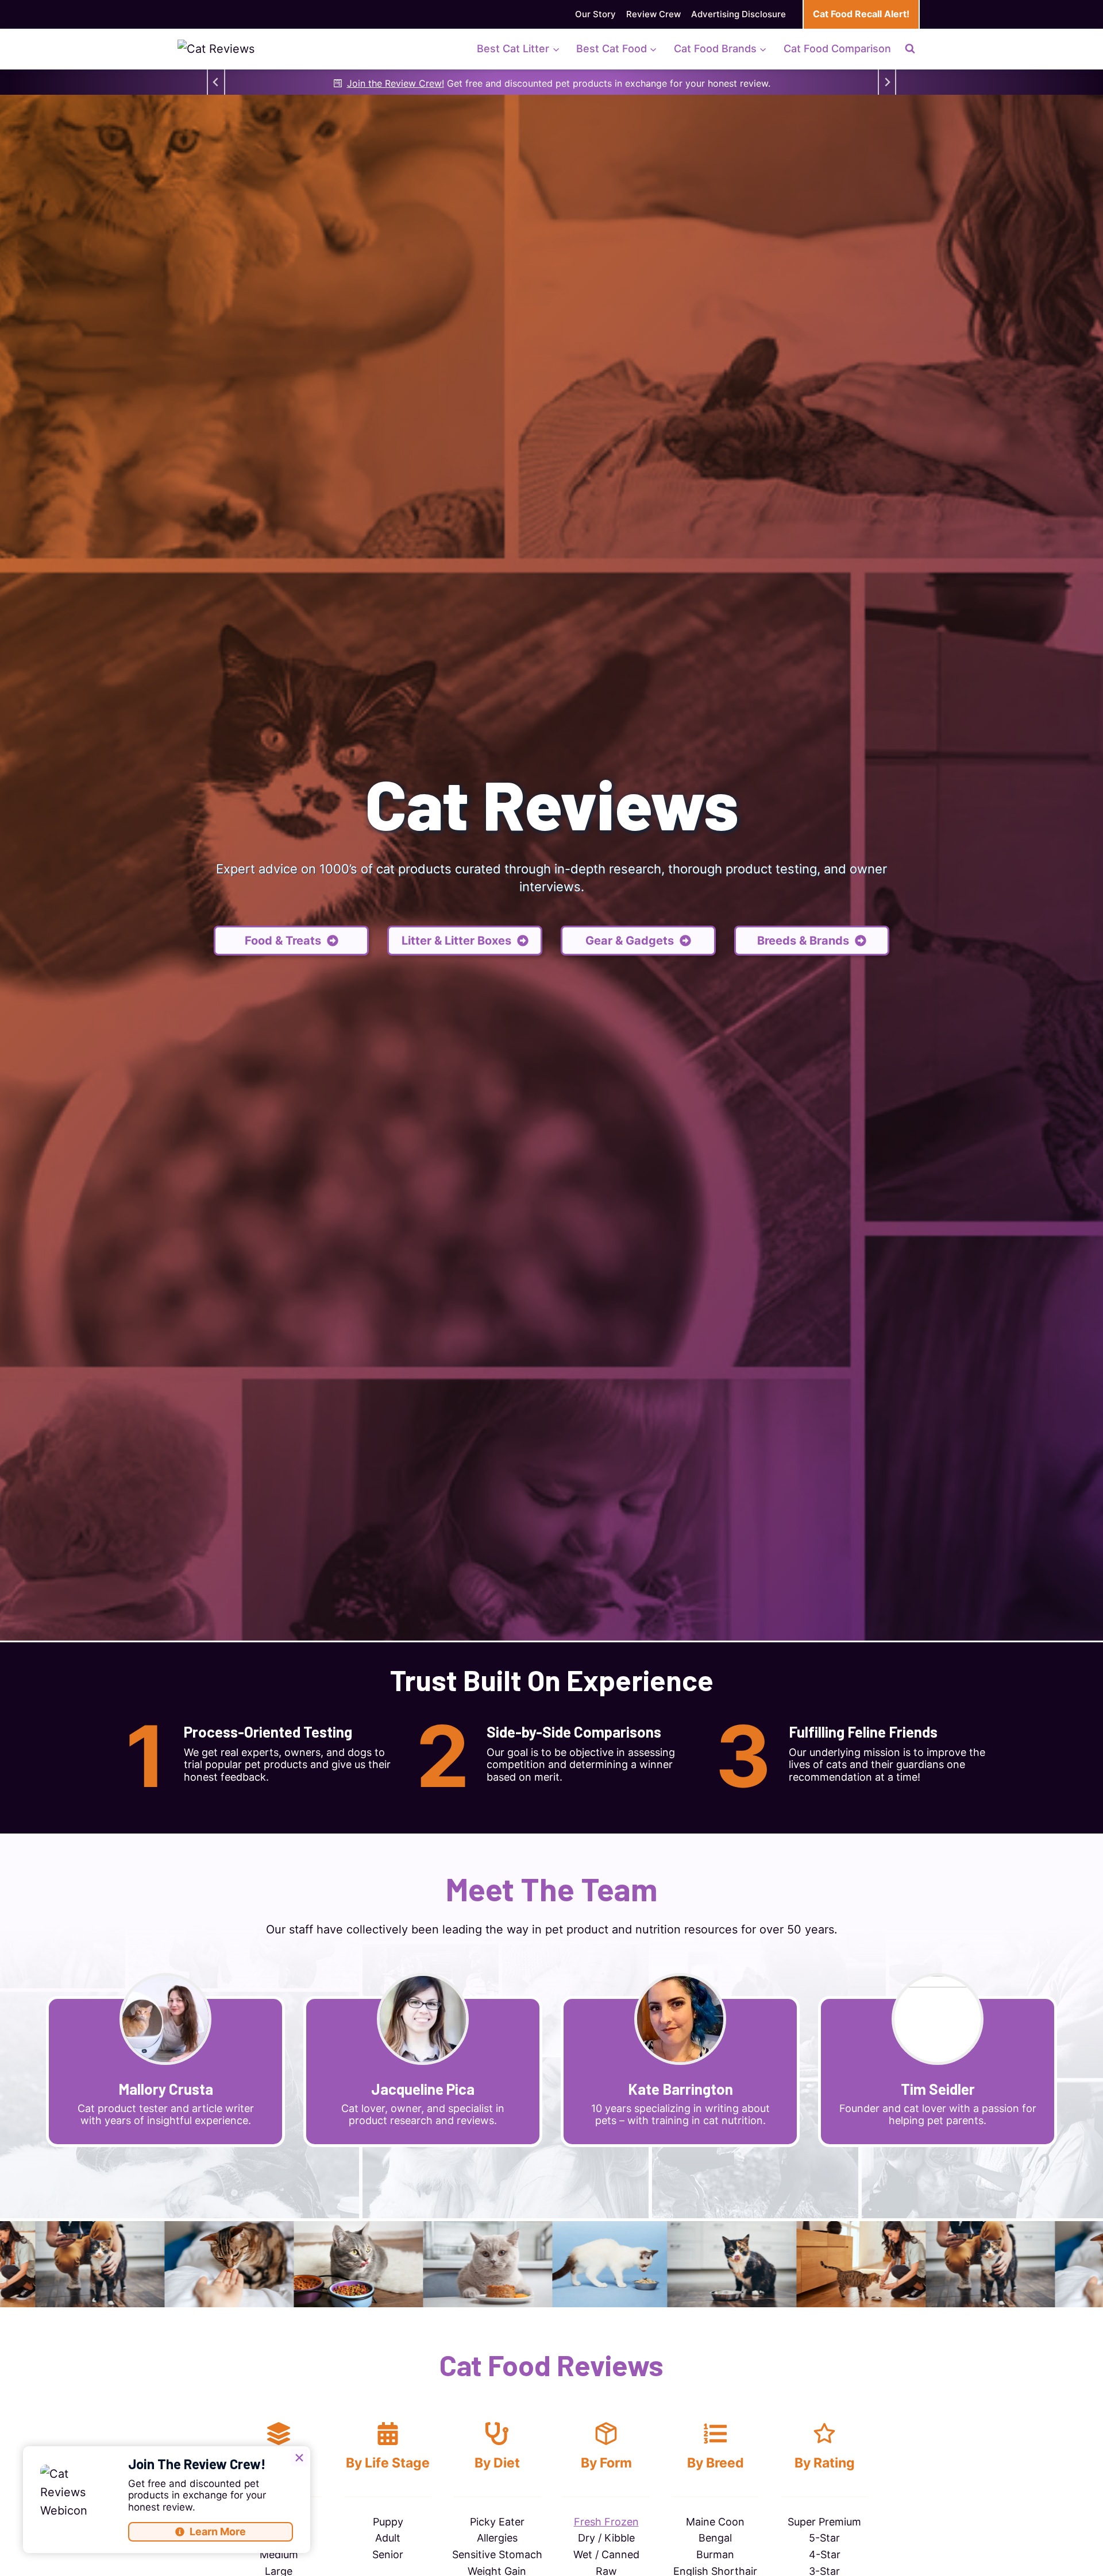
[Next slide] (887, 82)
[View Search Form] (910, 49)
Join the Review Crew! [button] (396, 83)
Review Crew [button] (653, 14)
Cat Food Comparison (837, 49)
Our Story (595, 14)
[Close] (299, 2457)
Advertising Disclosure (738, 14)
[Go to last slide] (216, 82)
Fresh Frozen (606, 2522)
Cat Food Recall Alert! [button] (861, 14)
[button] (465, 941)
